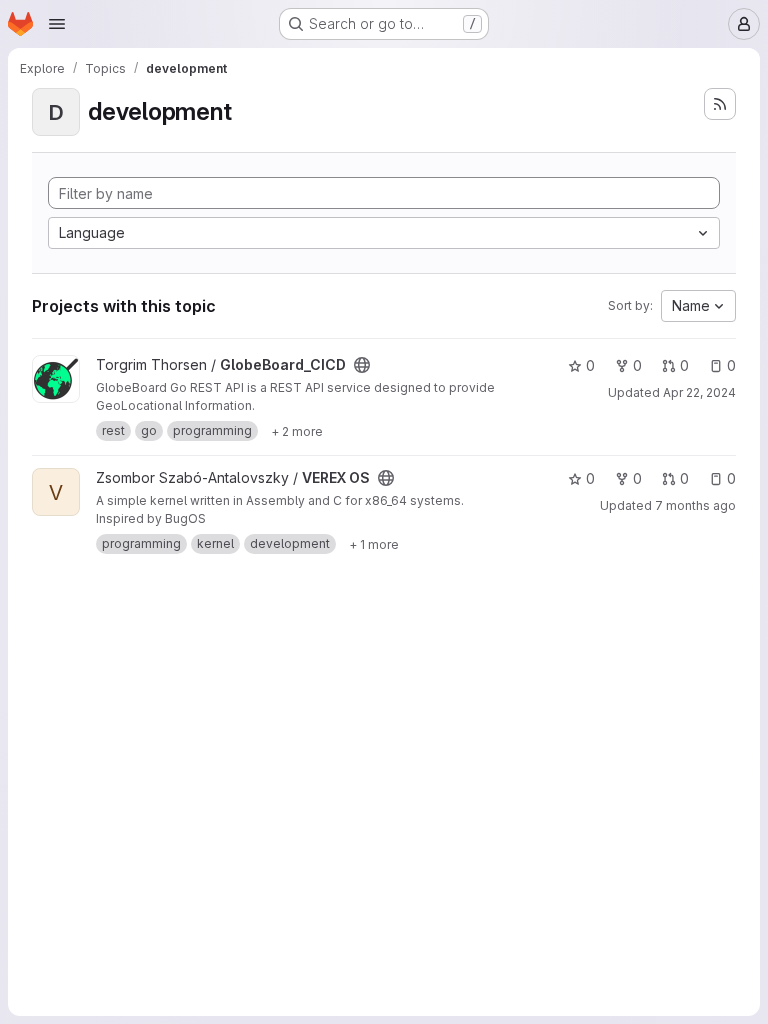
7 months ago (695, 505)
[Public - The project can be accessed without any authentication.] (362, 365)
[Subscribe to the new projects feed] (720, 104)
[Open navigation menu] (57, 24)
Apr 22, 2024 (699, 392)
